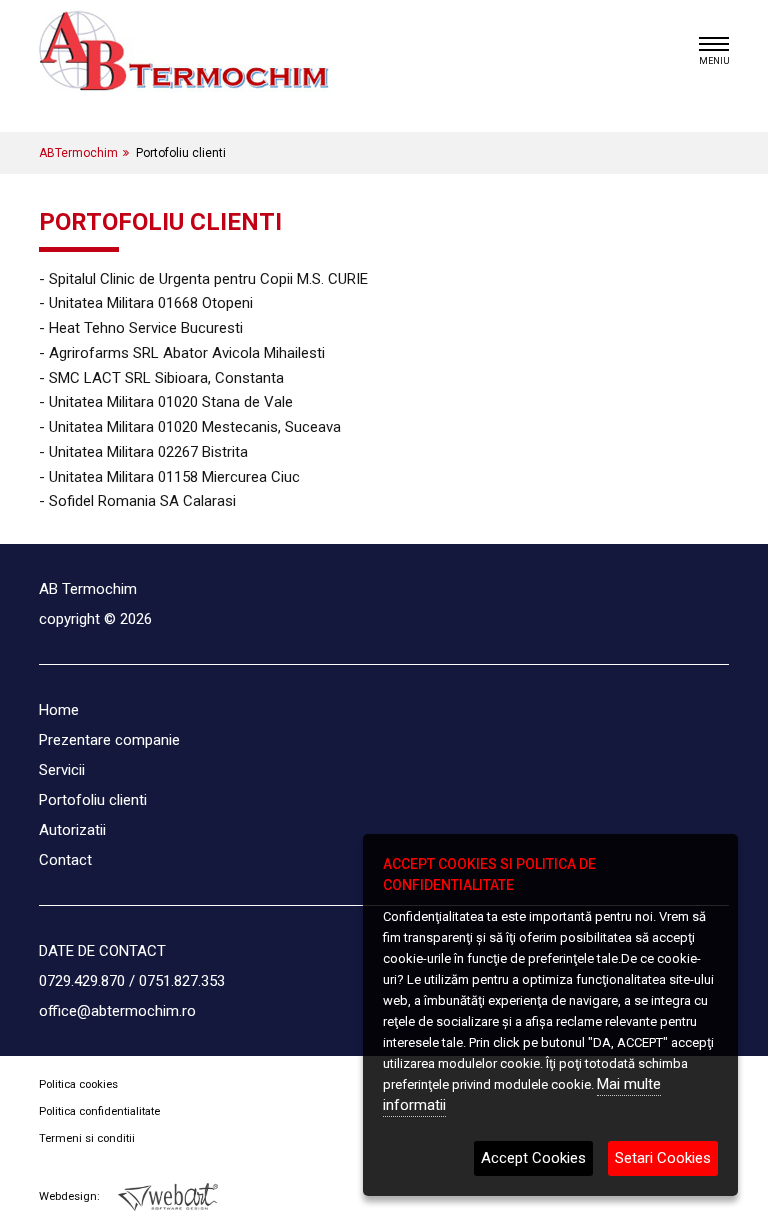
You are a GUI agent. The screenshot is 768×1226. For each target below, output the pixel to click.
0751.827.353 (182, 981)
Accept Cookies (533, 1158)
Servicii (62, 770)
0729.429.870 (82, 981)
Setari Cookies (663, 1158)
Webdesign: (71, 1196)
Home (59, 710)
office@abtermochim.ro (117, 1011)
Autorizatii (72, 830)
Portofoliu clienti (93, 800)
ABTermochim (78, 153)
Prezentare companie (109, 740)
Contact (65, 860)
